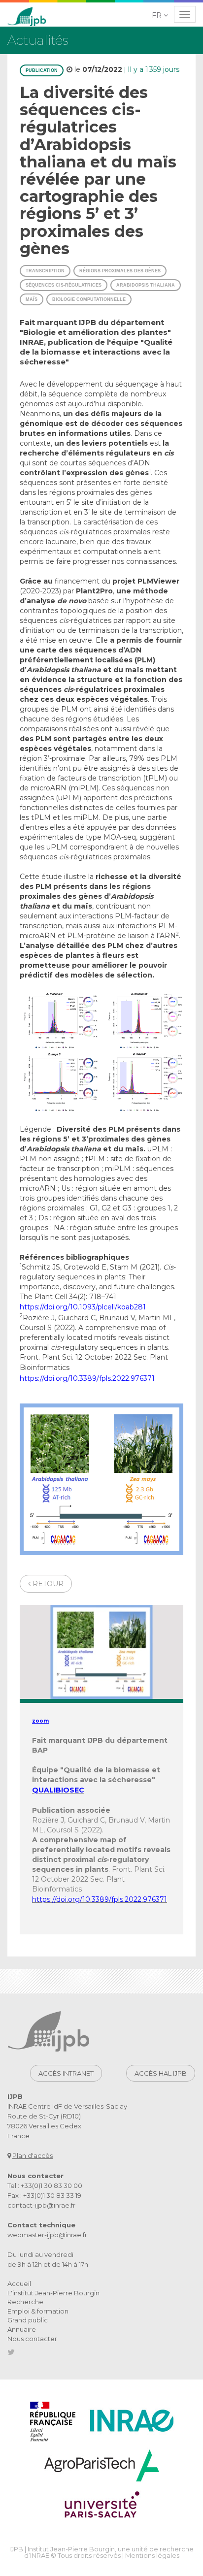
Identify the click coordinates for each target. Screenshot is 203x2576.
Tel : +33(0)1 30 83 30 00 (45, 2185)
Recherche (25, 2302)
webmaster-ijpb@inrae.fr (47, 2235)
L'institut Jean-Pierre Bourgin (53, 2293)
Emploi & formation (38, 2311)
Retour (47, 1584)
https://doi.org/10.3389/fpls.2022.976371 (87, 1378)
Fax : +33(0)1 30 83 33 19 (44, 2195)
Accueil (19, 2283)
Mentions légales (152, 2555)
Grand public (28, 2320)
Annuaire (22, 2329)
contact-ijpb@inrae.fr (41, 2205)
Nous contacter (32, 2339)
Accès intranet (66, 2073)
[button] (161, 15)
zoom (40, 1721)
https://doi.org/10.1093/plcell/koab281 (83, 1307)
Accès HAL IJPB (161, 2073)
